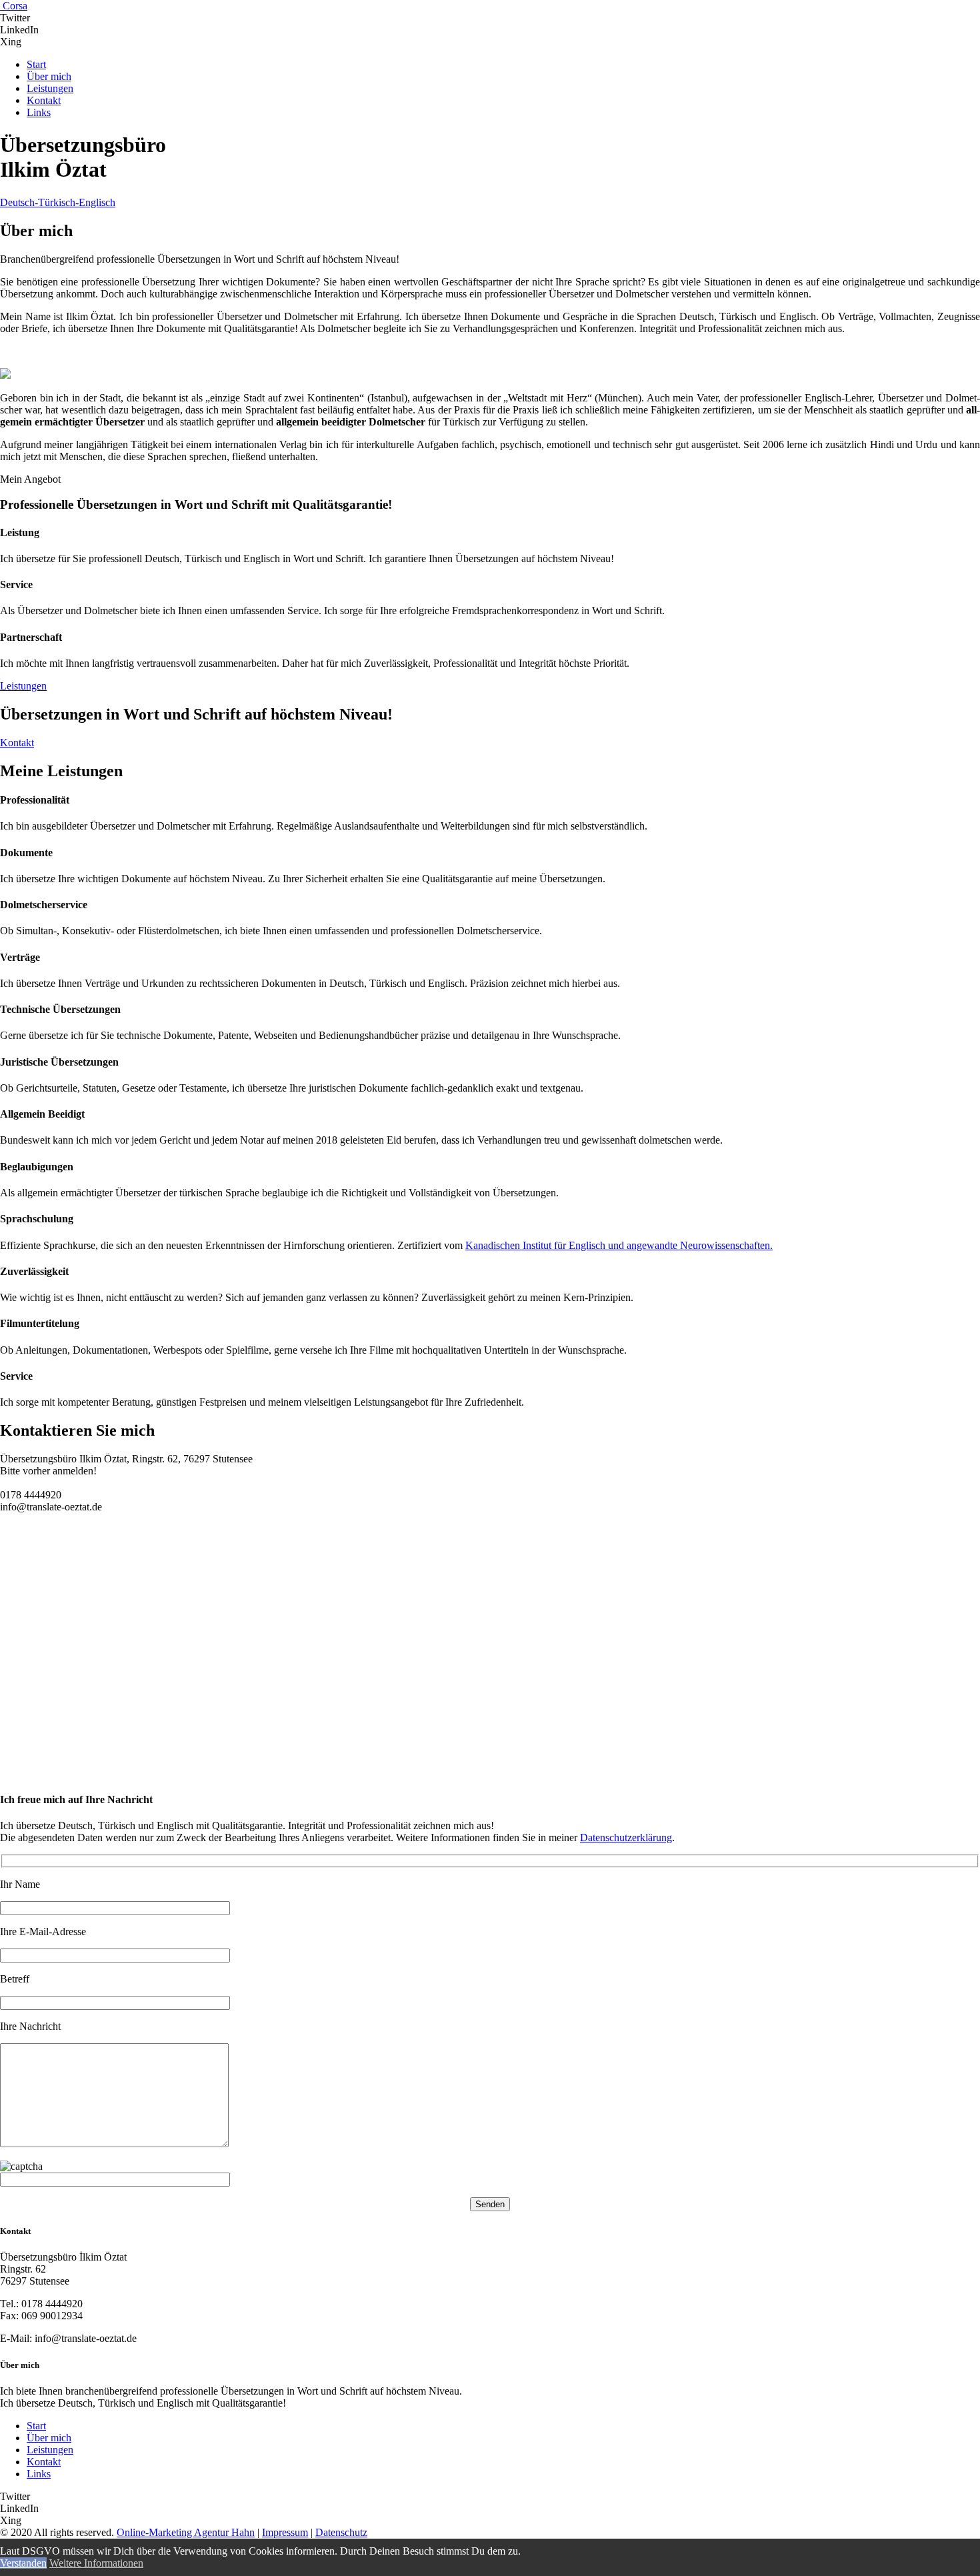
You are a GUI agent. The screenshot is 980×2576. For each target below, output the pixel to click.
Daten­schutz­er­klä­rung (626, 1837)
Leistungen (50, 2450)
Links (39, 2474)
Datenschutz (341, 2532)
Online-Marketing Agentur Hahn (186, 2532)
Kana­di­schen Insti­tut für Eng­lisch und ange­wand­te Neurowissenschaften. (619, 1245)
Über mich (49, 2438)
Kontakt (44, 2462)
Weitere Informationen (96, 2563)
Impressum (285, 2532)
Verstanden (23, 2563)
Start (36, 2426)
